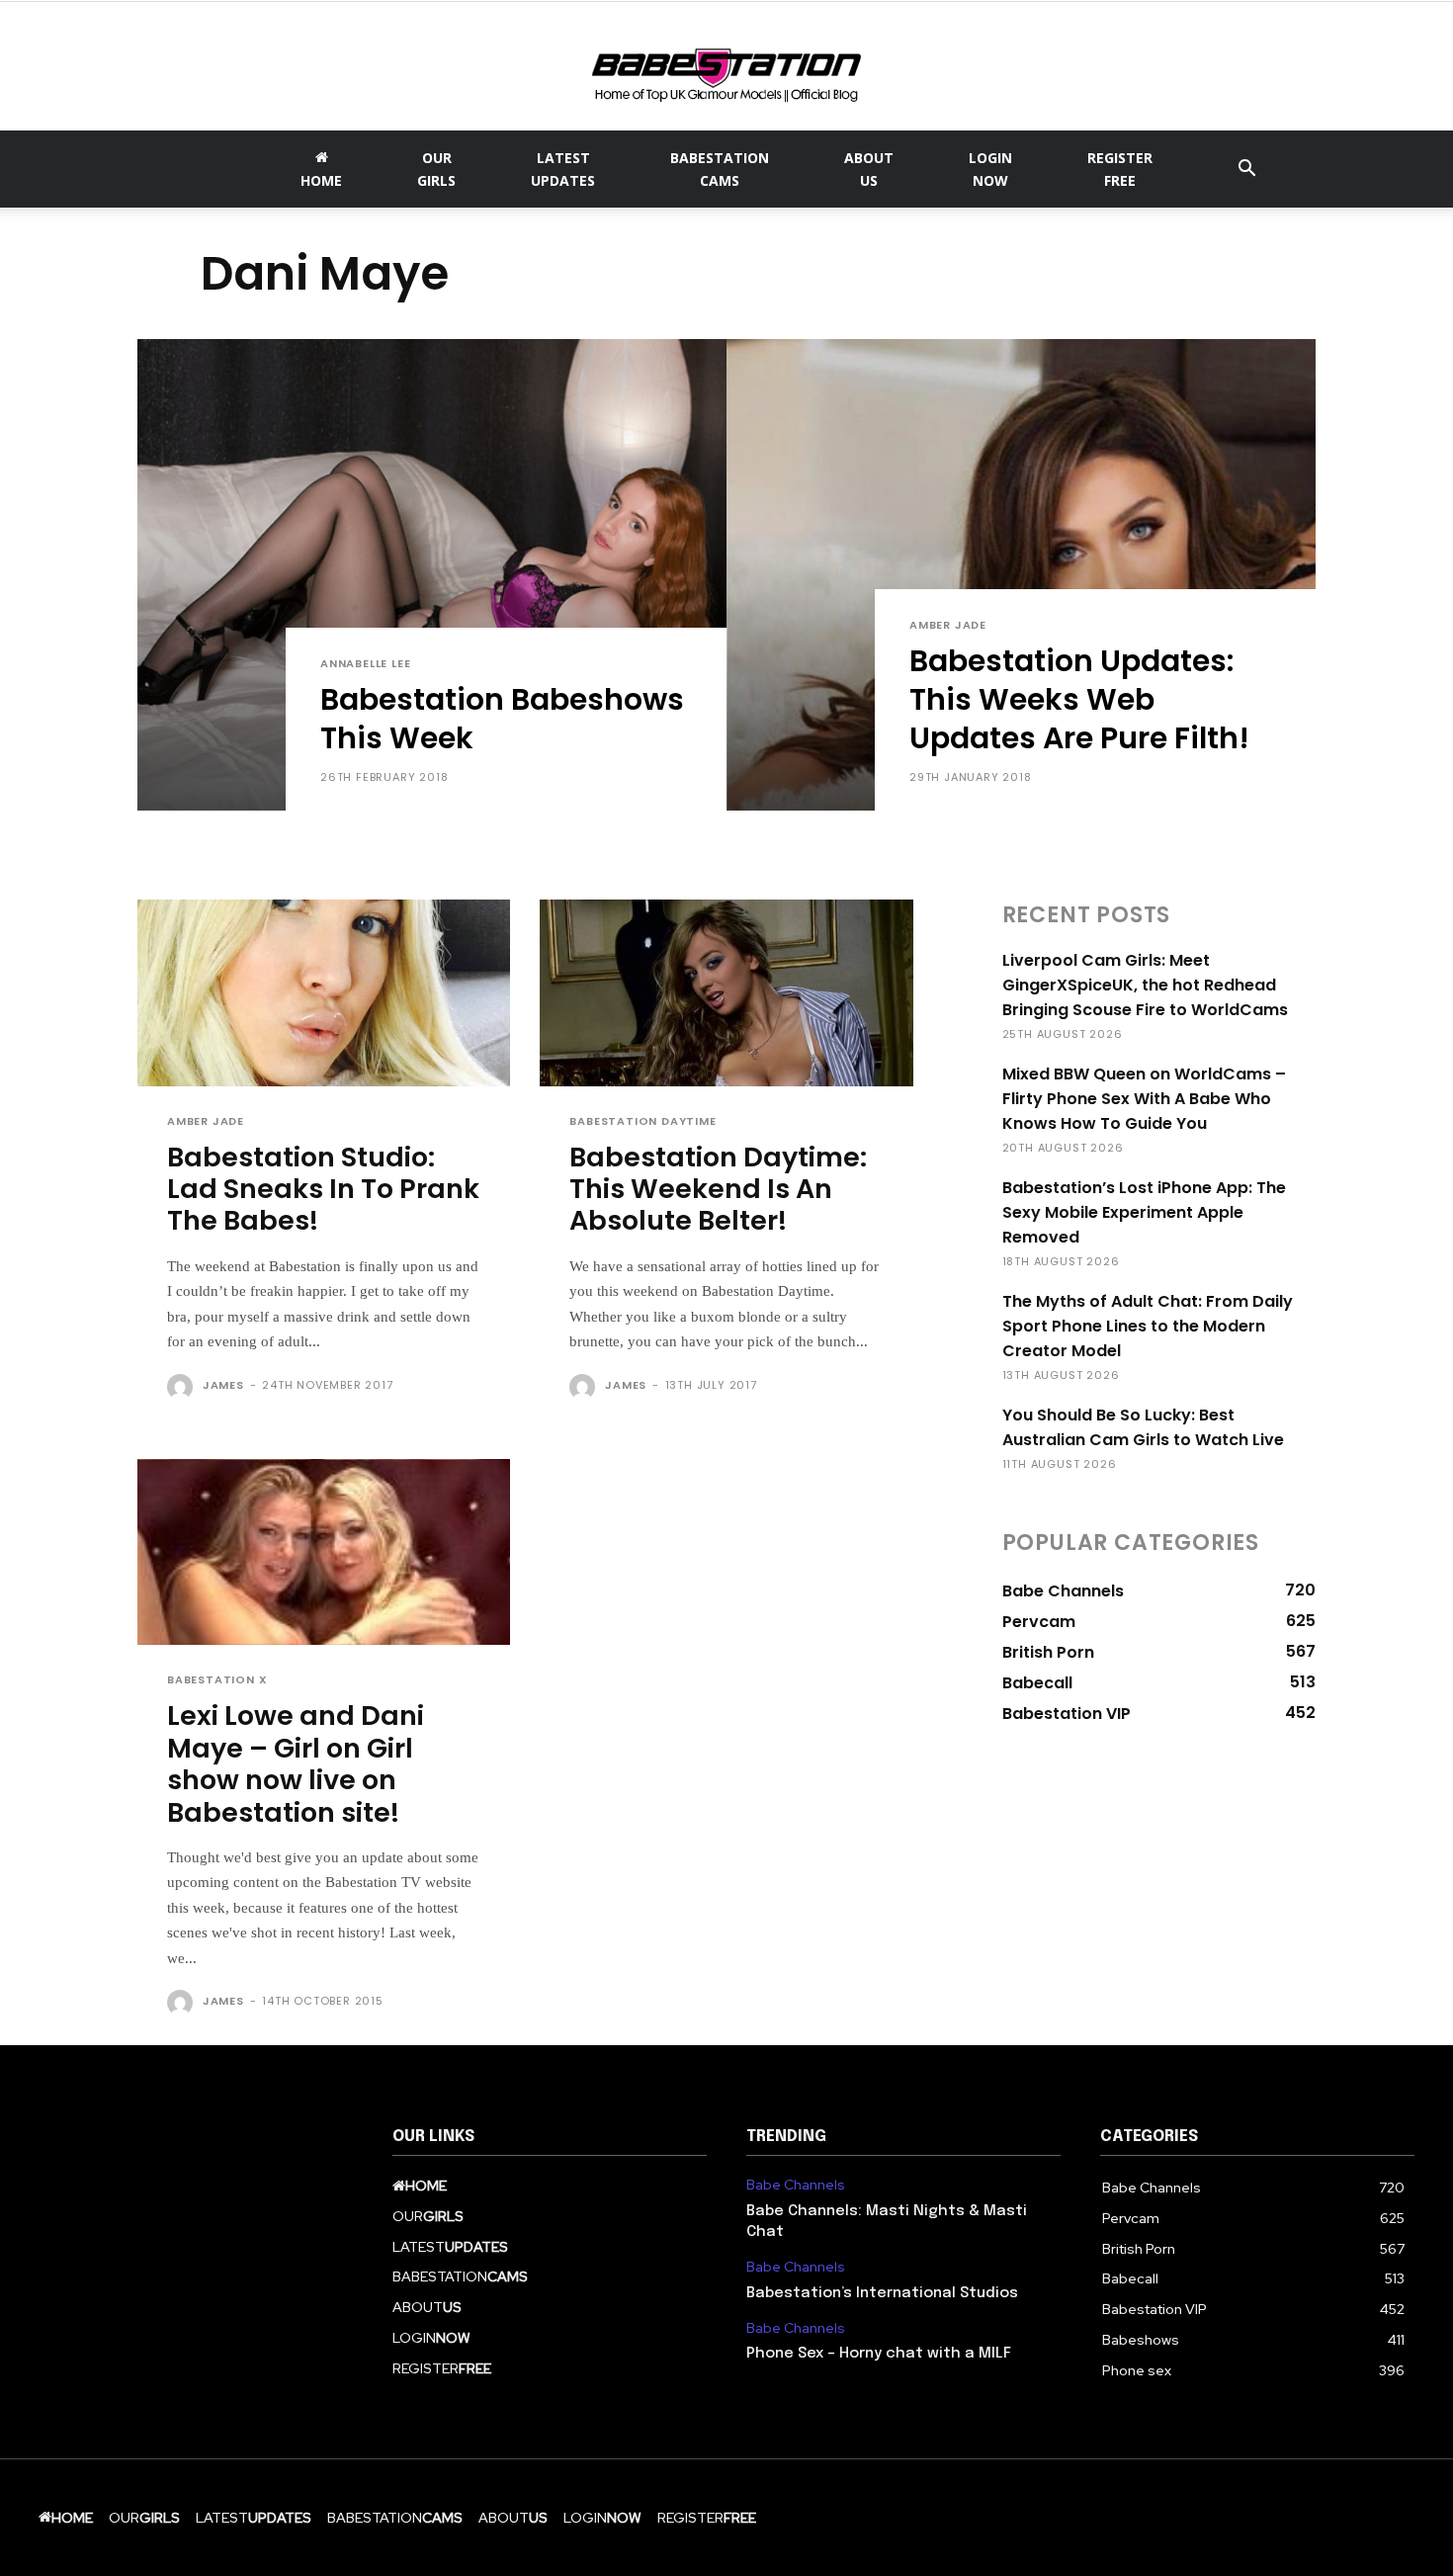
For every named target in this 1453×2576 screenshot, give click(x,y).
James (223, 1385)
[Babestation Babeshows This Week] (432, 575)
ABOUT (869, 169)
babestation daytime (642, 1121)
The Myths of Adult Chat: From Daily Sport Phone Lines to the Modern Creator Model (1148, 1326)
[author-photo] (183, 1387)
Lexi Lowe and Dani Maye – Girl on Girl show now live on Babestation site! (296, 1763)
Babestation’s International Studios (882, 2293)
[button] (1246, 171)
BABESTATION (720, 169)
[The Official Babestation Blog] (726, 68)
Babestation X (217, 1680)
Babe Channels (796, 2185)
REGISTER (1120, 169)
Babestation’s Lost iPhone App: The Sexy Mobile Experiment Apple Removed (1144, 1212)
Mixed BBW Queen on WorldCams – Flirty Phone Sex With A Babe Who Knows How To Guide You (1144, 1099)
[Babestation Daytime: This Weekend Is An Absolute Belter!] (726, 993)
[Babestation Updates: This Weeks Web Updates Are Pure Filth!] (1021, 575)
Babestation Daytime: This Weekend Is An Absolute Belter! (718, 1189)
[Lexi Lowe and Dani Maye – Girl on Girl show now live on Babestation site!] (324, 1552)
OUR (436, 169)
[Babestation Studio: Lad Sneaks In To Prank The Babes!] (324, 993)
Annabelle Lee (365, 664)
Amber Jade (948, 625)
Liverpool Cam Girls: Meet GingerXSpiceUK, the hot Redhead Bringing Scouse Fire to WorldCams (1145, 985)
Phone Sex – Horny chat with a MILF (879, 2354)
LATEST (563, 169)
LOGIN (990, 169)
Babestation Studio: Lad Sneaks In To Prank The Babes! (323, 1189)
